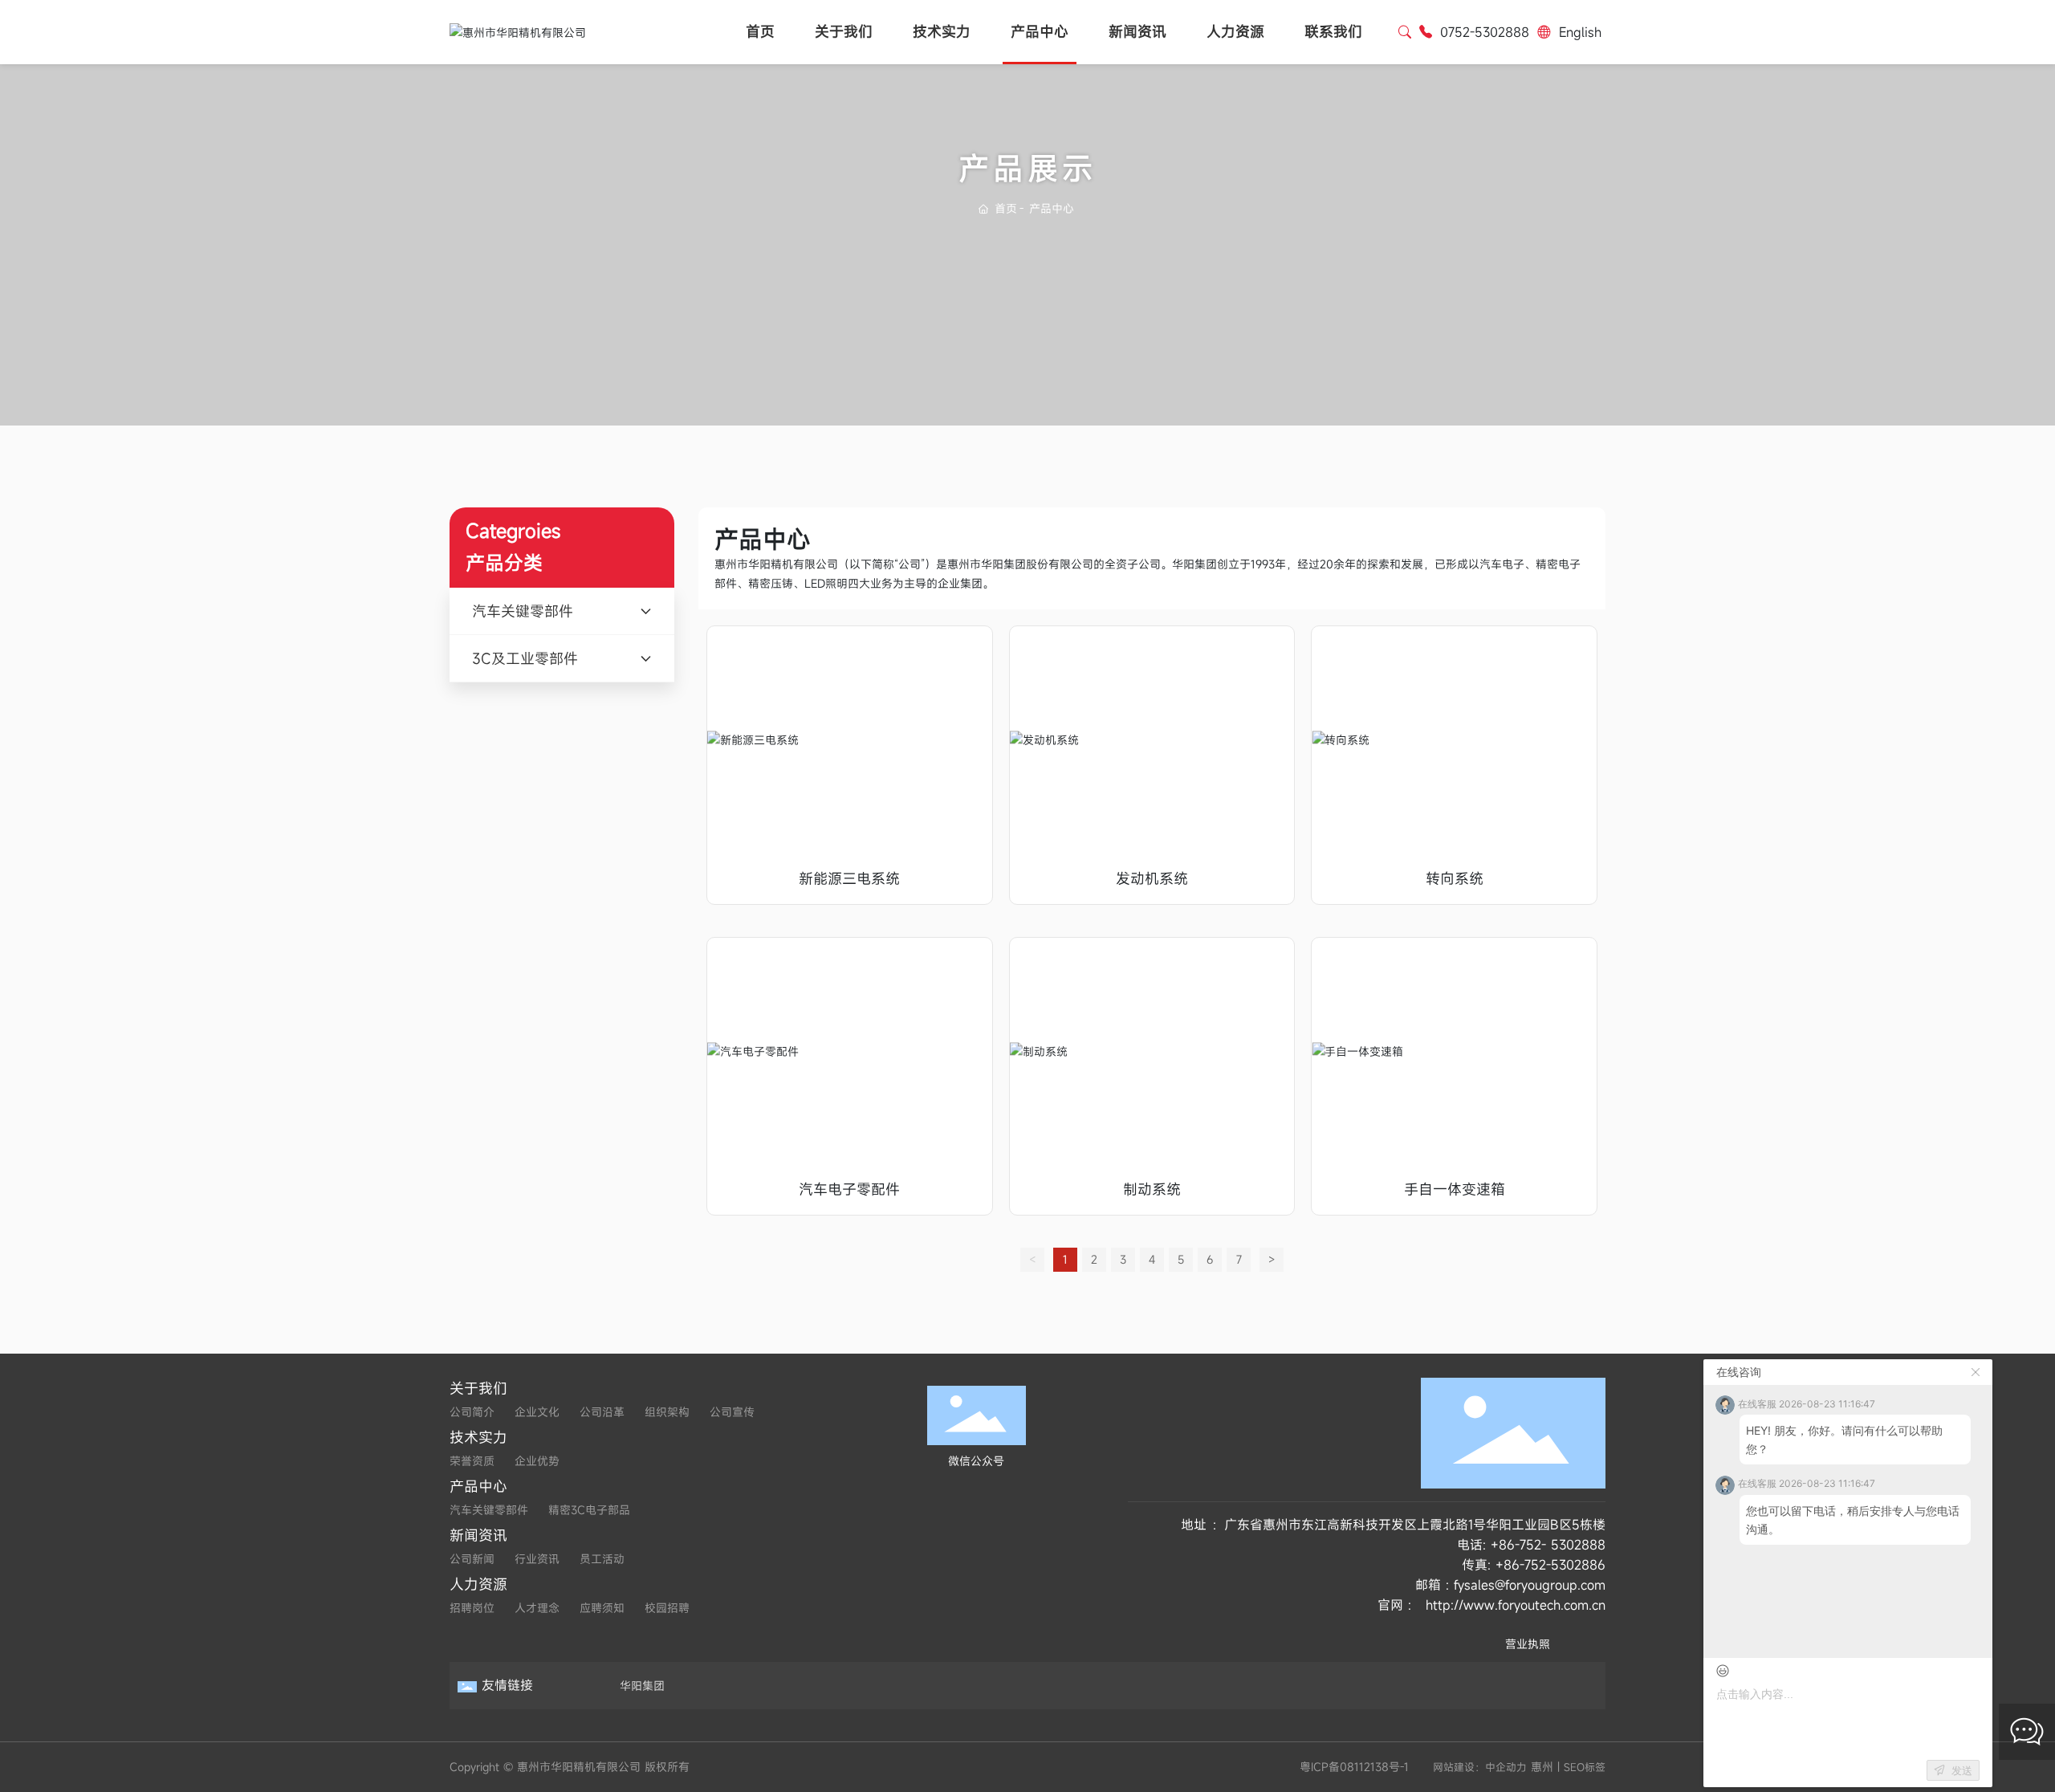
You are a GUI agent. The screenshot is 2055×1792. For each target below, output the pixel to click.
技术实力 (942, 32)
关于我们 (844, 32)
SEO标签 (1585, 1767)
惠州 (1542, 1767)
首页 (760, 32)
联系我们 (1333, 32)
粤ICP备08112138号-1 (1354, 1767)
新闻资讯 (1137, 32)
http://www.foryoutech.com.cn (1516, 1605)
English (1580, 32)
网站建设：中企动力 (1480, 1767)
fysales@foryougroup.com (1530, 1585)
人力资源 (1235, 32)
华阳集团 (642, 1686)
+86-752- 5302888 (1548, 1545)
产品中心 (1040, 32)
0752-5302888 (1485, 32)
